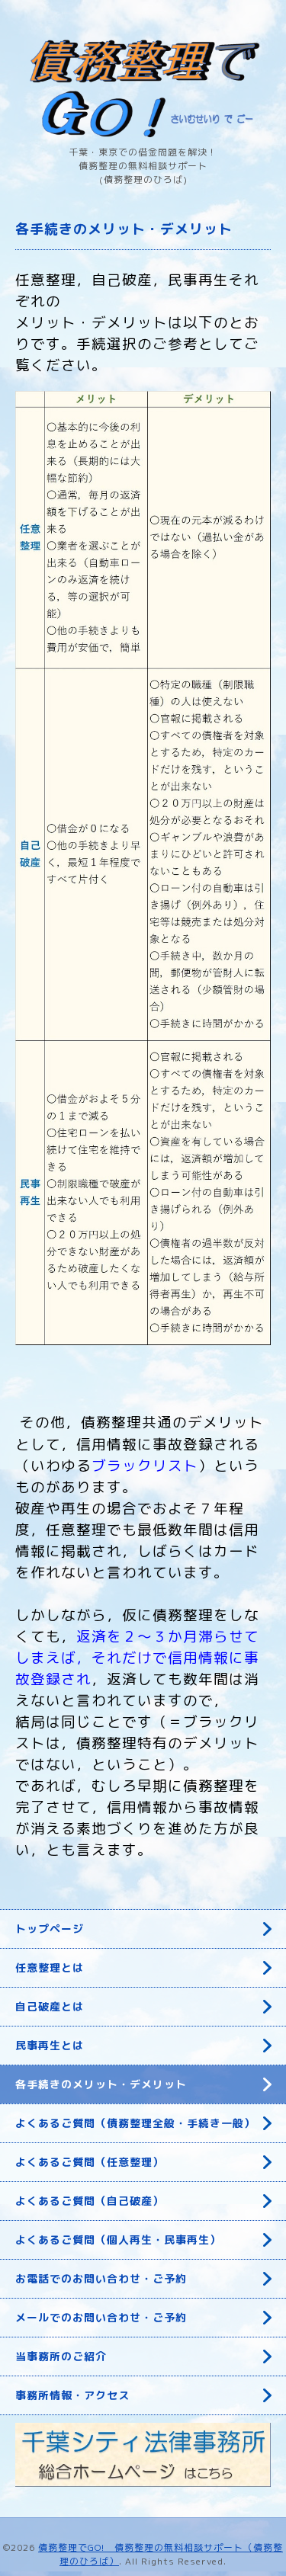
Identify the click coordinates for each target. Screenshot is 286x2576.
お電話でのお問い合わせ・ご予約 (101, 2278)
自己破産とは (50, 2006)
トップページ (50, 1929)
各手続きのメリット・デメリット (101, 2084)
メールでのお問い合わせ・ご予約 (101, 2317)
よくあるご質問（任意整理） (90, 2162)
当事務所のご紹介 (61, 2356)
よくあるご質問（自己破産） (90, 2201)
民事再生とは (50, 2045)
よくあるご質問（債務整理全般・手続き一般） (135, 2123)
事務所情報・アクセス (72, 2395)
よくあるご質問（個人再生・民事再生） (118, 2240)
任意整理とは (50, 1967)
